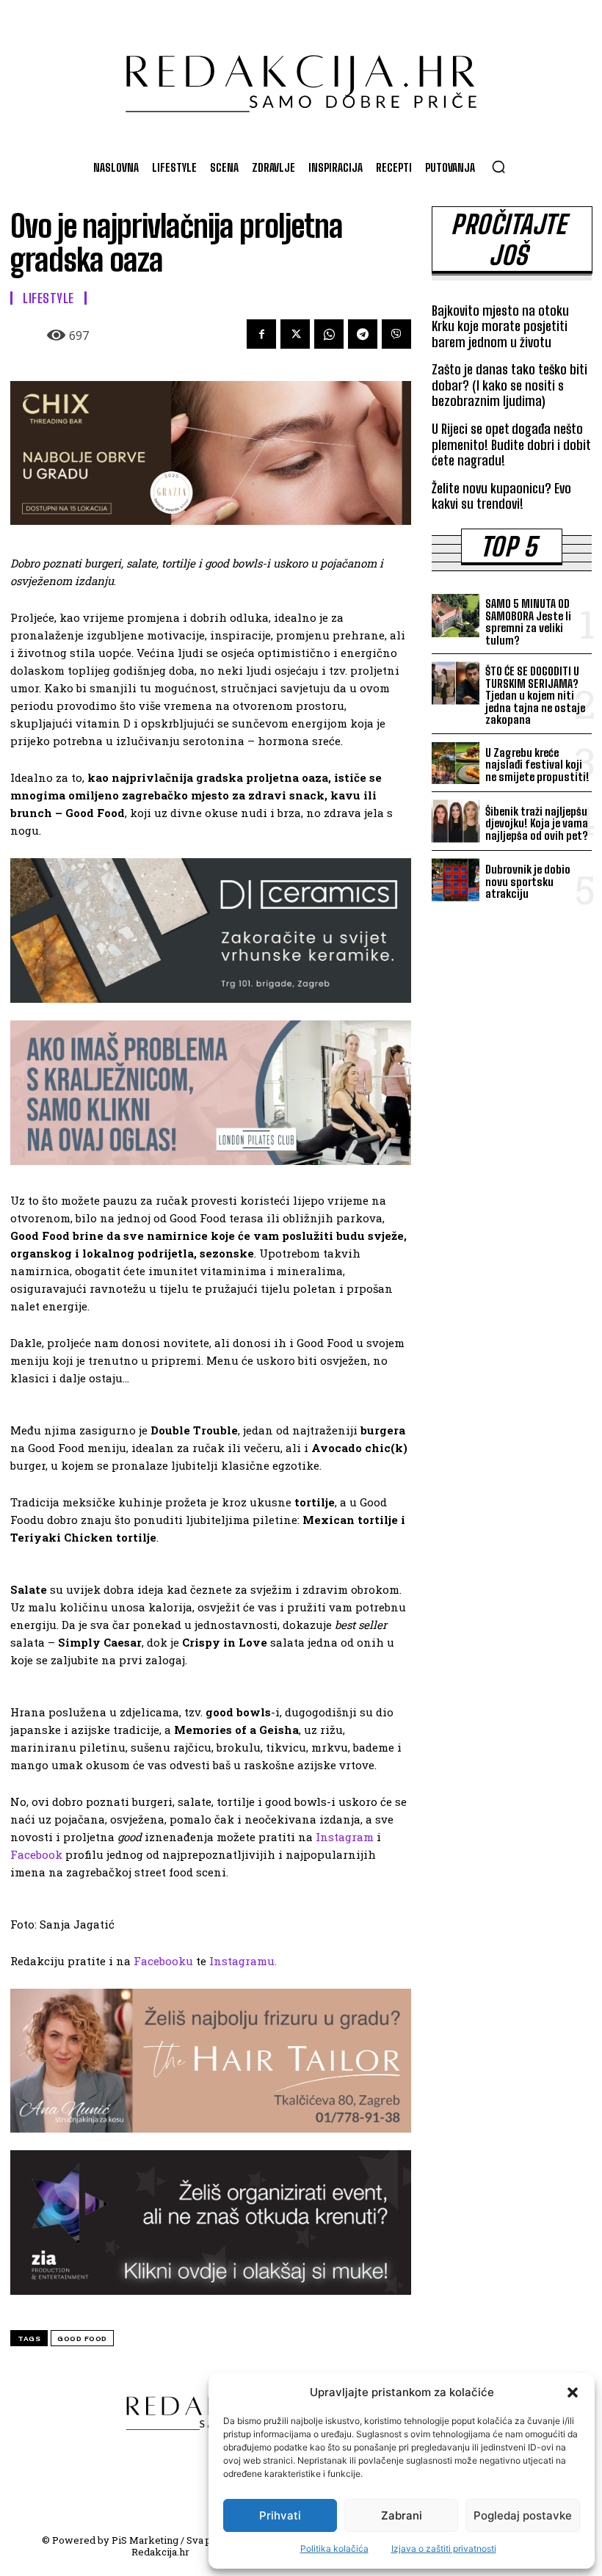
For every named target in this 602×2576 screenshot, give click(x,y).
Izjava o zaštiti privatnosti (444, 2548)
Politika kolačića (334, 2548)
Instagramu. (243, 1961)
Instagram (345, 1837)
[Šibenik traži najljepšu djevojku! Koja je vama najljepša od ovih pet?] (456, 821)
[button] (573, 2392)
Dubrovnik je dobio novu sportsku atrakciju (528, 881)
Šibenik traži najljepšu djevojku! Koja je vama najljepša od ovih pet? (537, 823)
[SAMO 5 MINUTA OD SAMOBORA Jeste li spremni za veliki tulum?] (456, 616)
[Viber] (396, 334)
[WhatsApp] (329, 334)
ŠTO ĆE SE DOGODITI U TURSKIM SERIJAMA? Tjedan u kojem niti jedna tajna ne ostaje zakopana (535, 695)
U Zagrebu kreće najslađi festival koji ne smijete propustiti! (537, 765)
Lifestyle (48, 298)
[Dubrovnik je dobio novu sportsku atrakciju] (456, 880)
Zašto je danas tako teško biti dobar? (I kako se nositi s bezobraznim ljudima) (509, 385)
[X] (295, 334)
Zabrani (402, 2515)
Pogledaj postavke (523, 2515)
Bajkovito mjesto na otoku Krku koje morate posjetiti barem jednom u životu (500, 326)
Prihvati (280, 2515)
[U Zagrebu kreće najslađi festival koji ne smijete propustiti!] (456, 763)
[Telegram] (363, 334)
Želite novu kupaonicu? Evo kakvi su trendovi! (501, 496)
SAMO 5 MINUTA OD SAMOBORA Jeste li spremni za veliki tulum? (528, 622)
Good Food (82, 2339)
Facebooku (163, 1961)
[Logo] (301, 76)
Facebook (36, 1854)
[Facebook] (261, 334)
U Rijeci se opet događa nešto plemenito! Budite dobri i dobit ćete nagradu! (511, 445)
